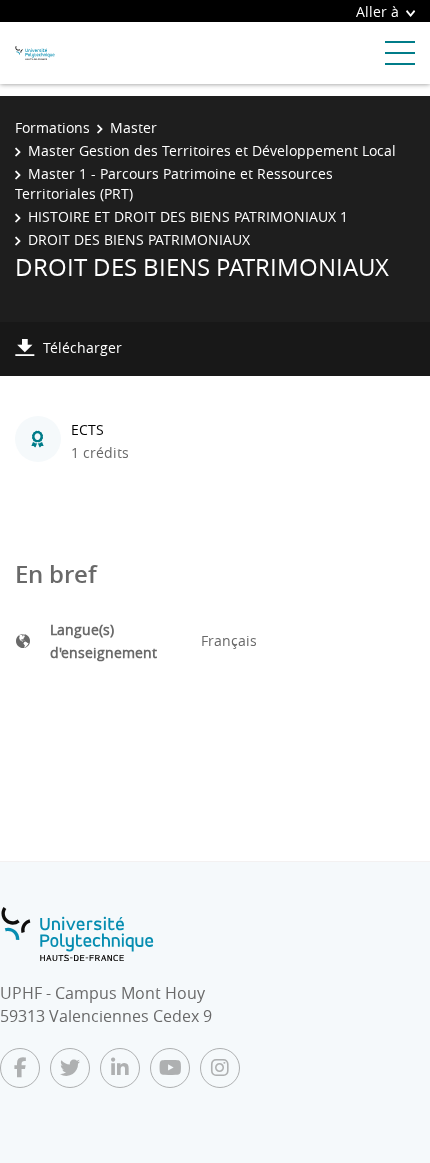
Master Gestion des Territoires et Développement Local (212, 150)
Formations (52, 127)
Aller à (377, 11)
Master (133, 127)
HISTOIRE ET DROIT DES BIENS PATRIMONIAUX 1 (188, 216)
